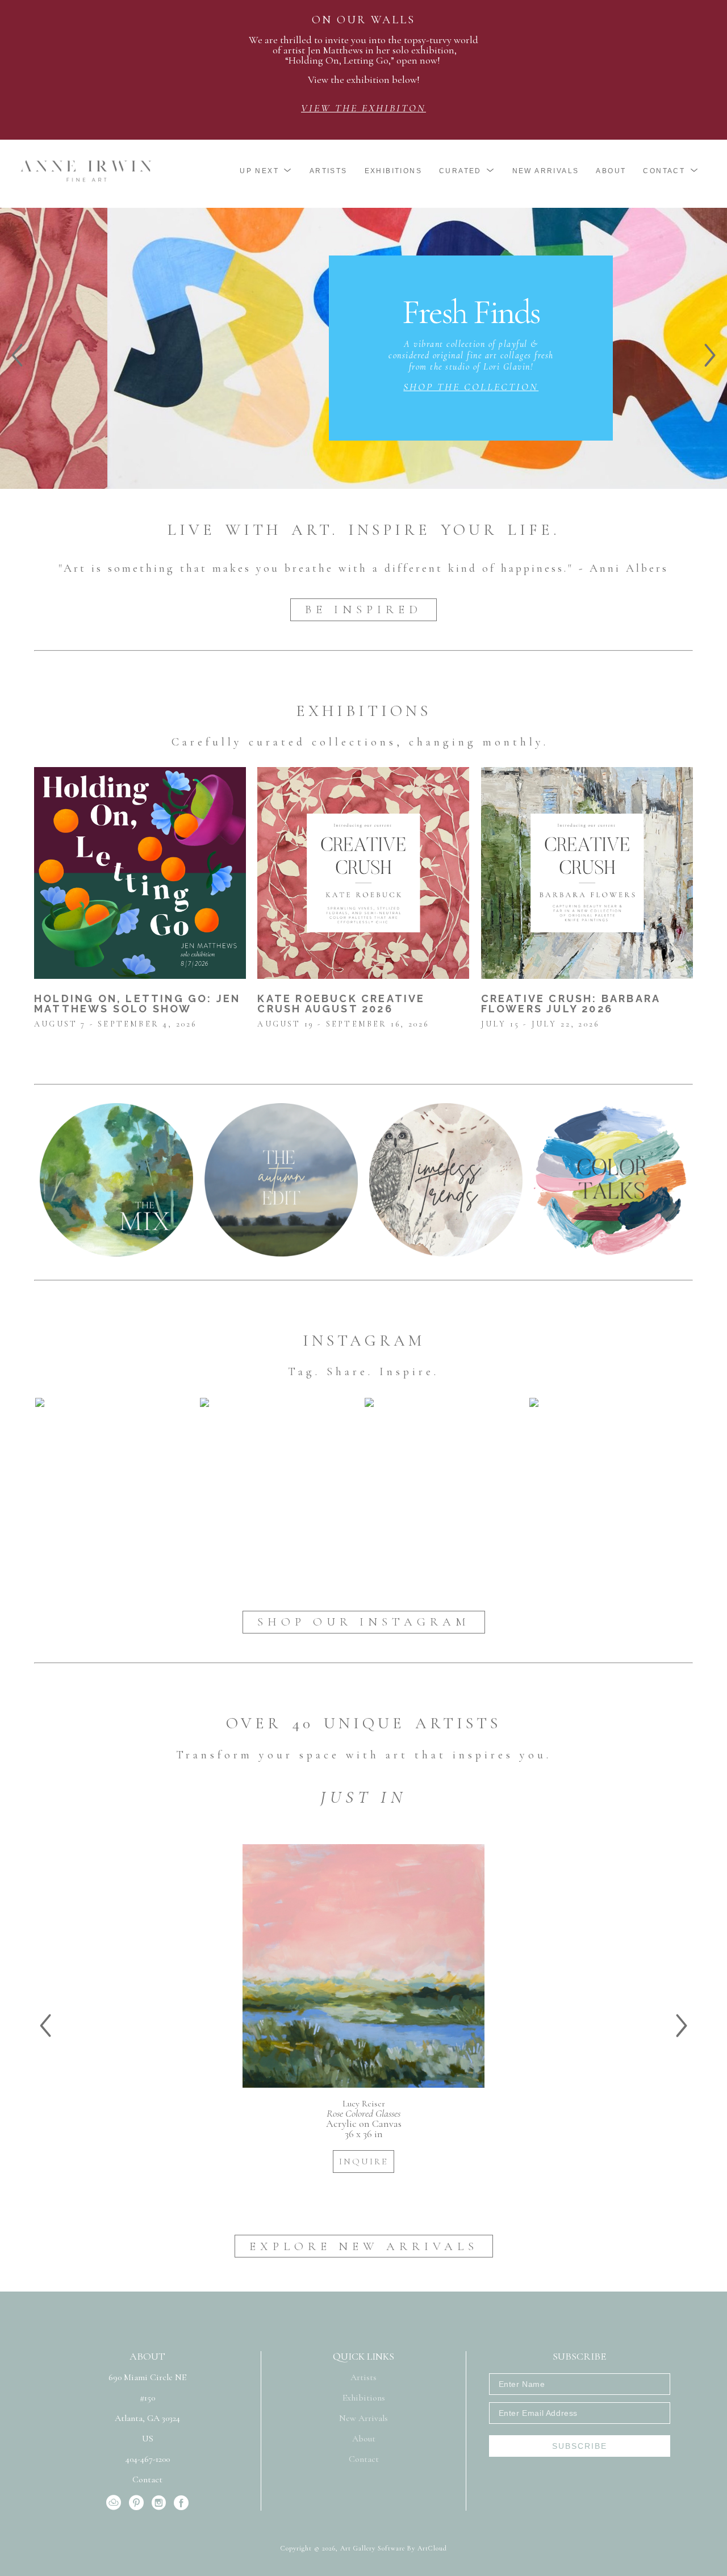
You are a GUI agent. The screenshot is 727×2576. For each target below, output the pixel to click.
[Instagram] (161, 2503)
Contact (147, 2479)
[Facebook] (181, 2503)
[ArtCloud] (116, 2503)
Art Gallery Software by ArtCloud (394, 2548)
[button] (266, 171)
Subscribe (580, 2446)
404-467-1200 (148, 2460)
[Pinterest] (138, 2503)
